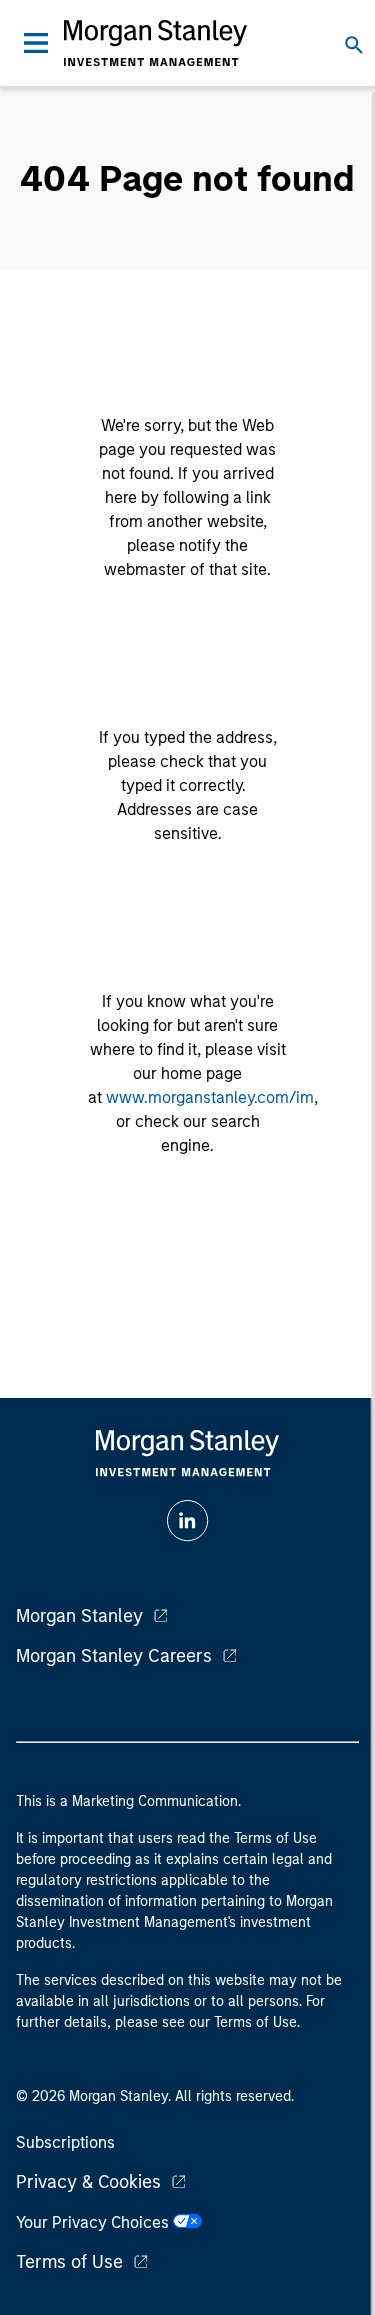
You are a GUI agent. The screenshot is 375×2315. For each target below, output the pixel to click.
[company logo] (156, 43)
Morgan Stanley (79, 1616)
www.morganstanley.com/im (210, 1097)
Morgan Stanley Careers (114, 1656)
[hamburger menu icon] (36, 43)
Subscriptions (65, 2142)
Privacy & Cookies (88, 2182)
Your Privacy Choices (94, 2222)
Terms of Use (69, 2262)
